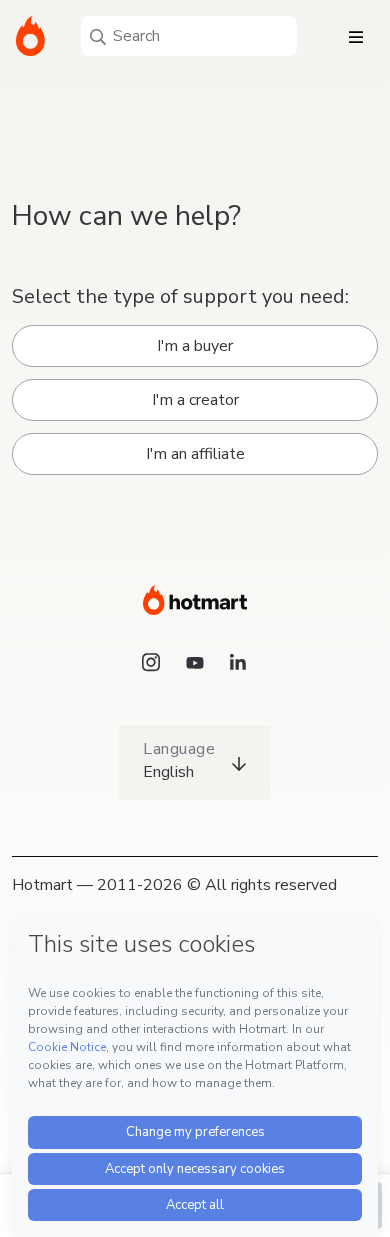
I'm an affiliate (195, 454)
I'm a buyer (195, 346)
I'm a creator (195, 400)
